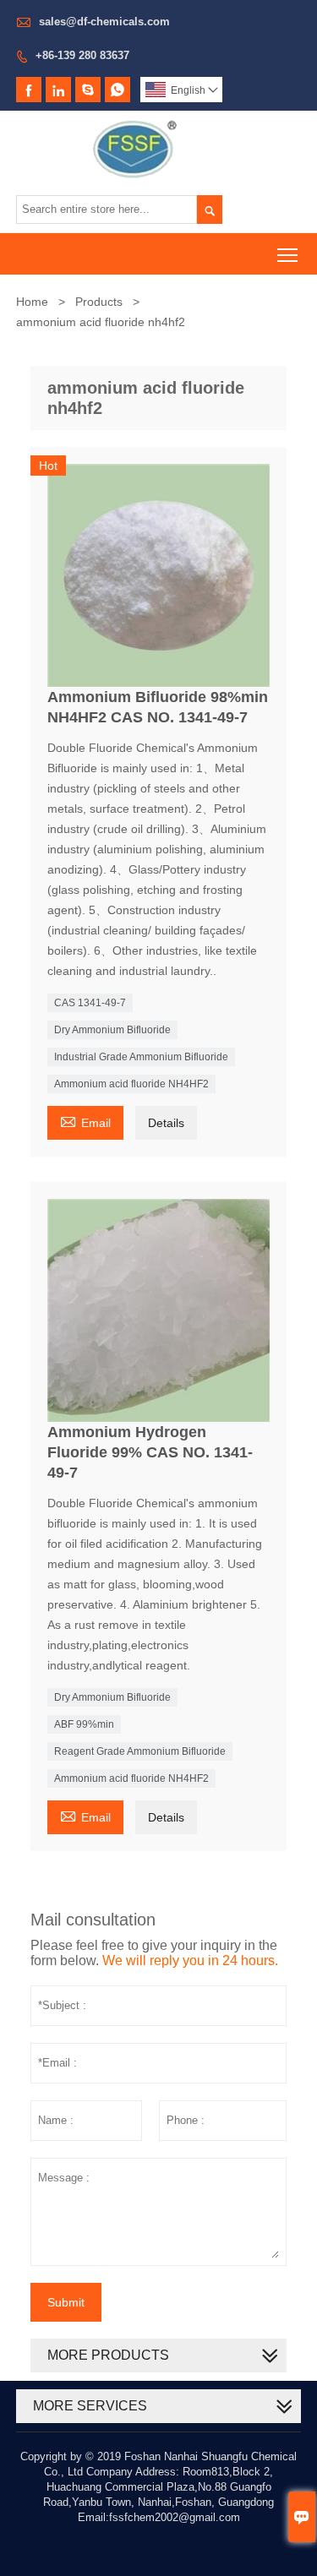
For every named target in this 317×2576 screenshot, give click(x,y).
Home (32, 302)
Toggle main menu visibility (288, 254)
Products (99, 302)
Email (85, 1121)
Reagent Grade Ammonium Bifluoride (140, 1751)
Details (166, 1123)
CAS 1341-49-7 (90, 1003)
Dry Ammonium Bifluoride (112, 1030)
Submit (66, 2302)
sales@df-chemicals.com (104, 22)
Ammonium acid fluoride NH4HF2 (131, 1084)
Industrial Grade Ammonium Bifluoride (141, 1057)
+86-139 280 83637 (82, 55)
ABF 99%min (84, 1724)
